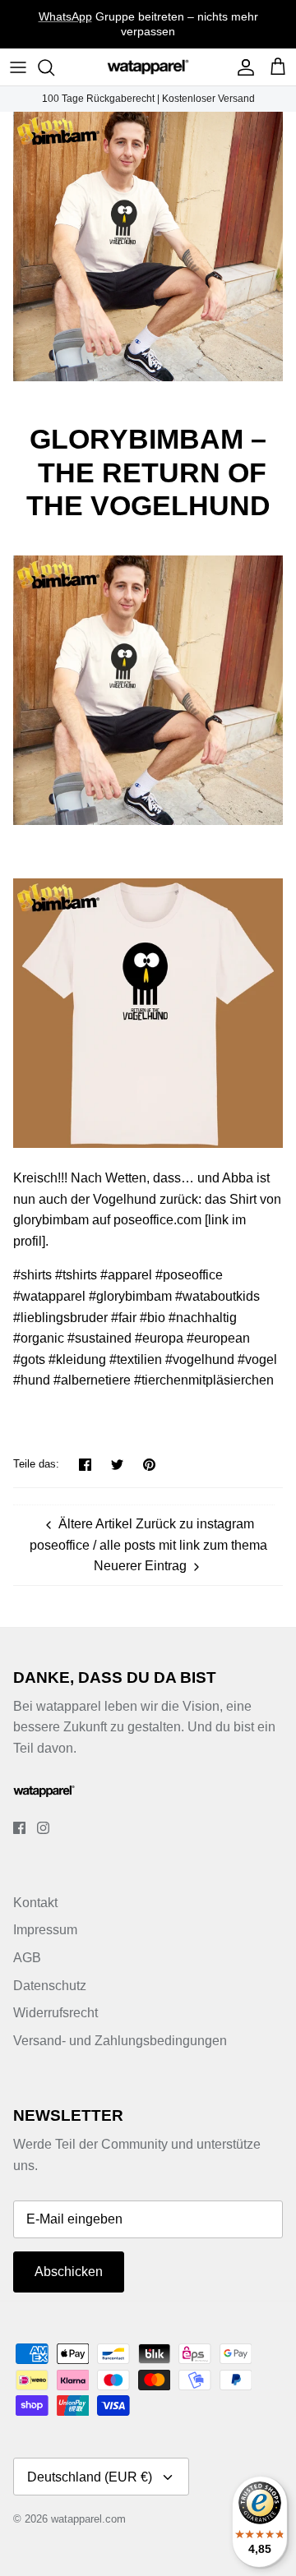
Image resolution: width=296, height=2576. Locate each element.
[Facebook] (19, 1828)
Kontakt (35, 1903)
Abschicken (69, 2272)
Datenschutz (50, 1986)
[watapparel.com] (148, 67)
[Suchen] (54, 67)
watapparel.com (88, 2519)
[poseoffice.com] (148, 820)
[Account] (242, 67)
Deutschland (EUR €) (90, 2477)
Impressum (45, 1930)
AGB (27, 1958)
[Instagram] (43, 1828)
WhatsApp (65, 16)
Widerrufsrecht (55, 2013)
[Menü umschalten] (18, 67)
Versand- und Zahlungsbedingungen (120, 2041)
